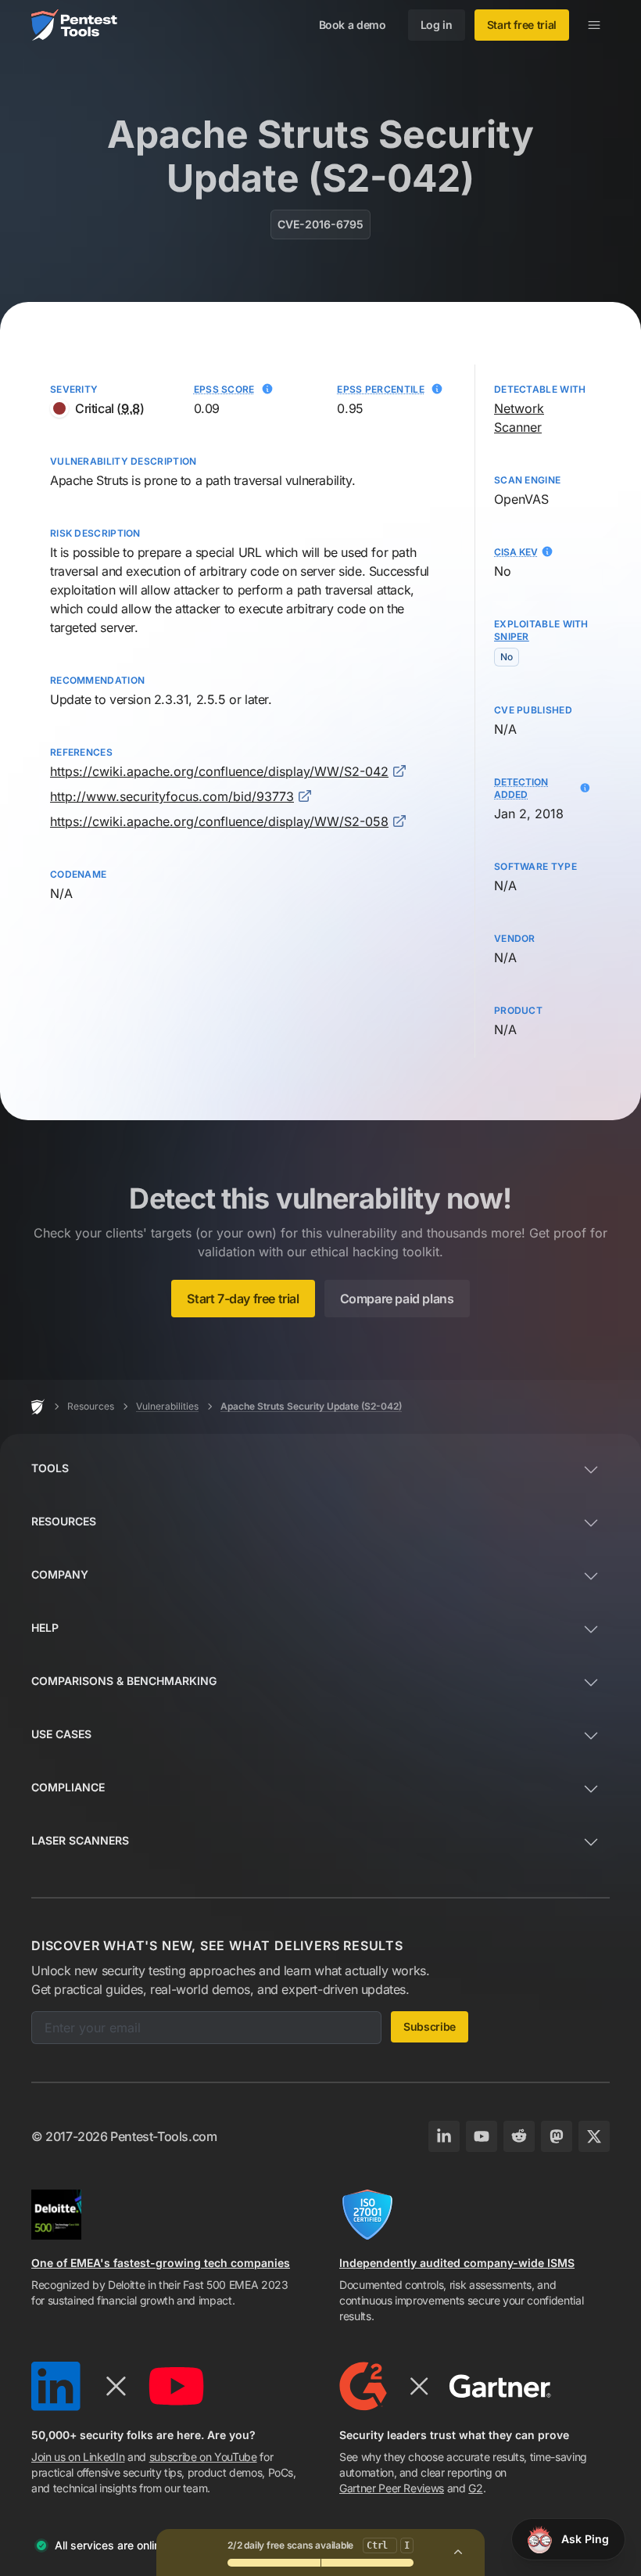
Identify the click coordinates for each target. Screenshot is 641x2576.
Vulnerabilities (167, 1406)
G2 (475, 2488)
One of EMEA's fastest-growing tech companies (161, 2263)
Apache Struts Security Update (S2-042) (311, 1406)
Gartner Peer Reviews (392, 2488)
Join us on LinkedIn (78, 2457)
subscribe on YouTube (203, 2457)
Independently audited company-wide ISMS (457, 2263)
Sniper (512, 636)
